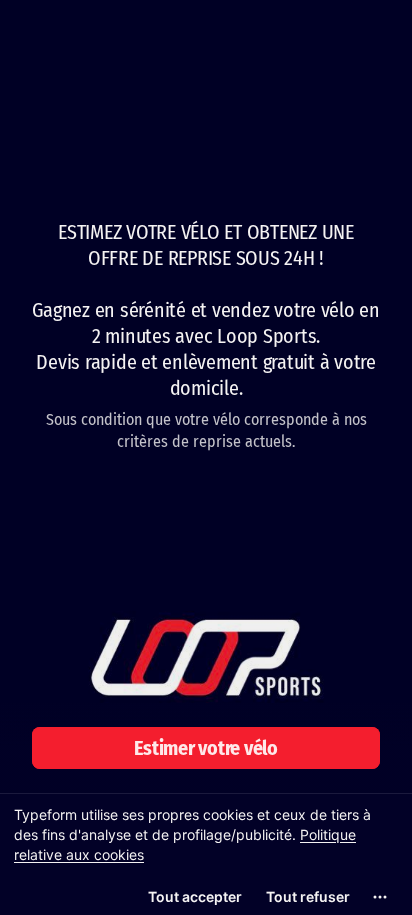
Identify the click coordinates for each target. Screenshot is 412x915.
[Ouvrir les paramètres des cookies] (380, 897)
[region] (206, 854)
